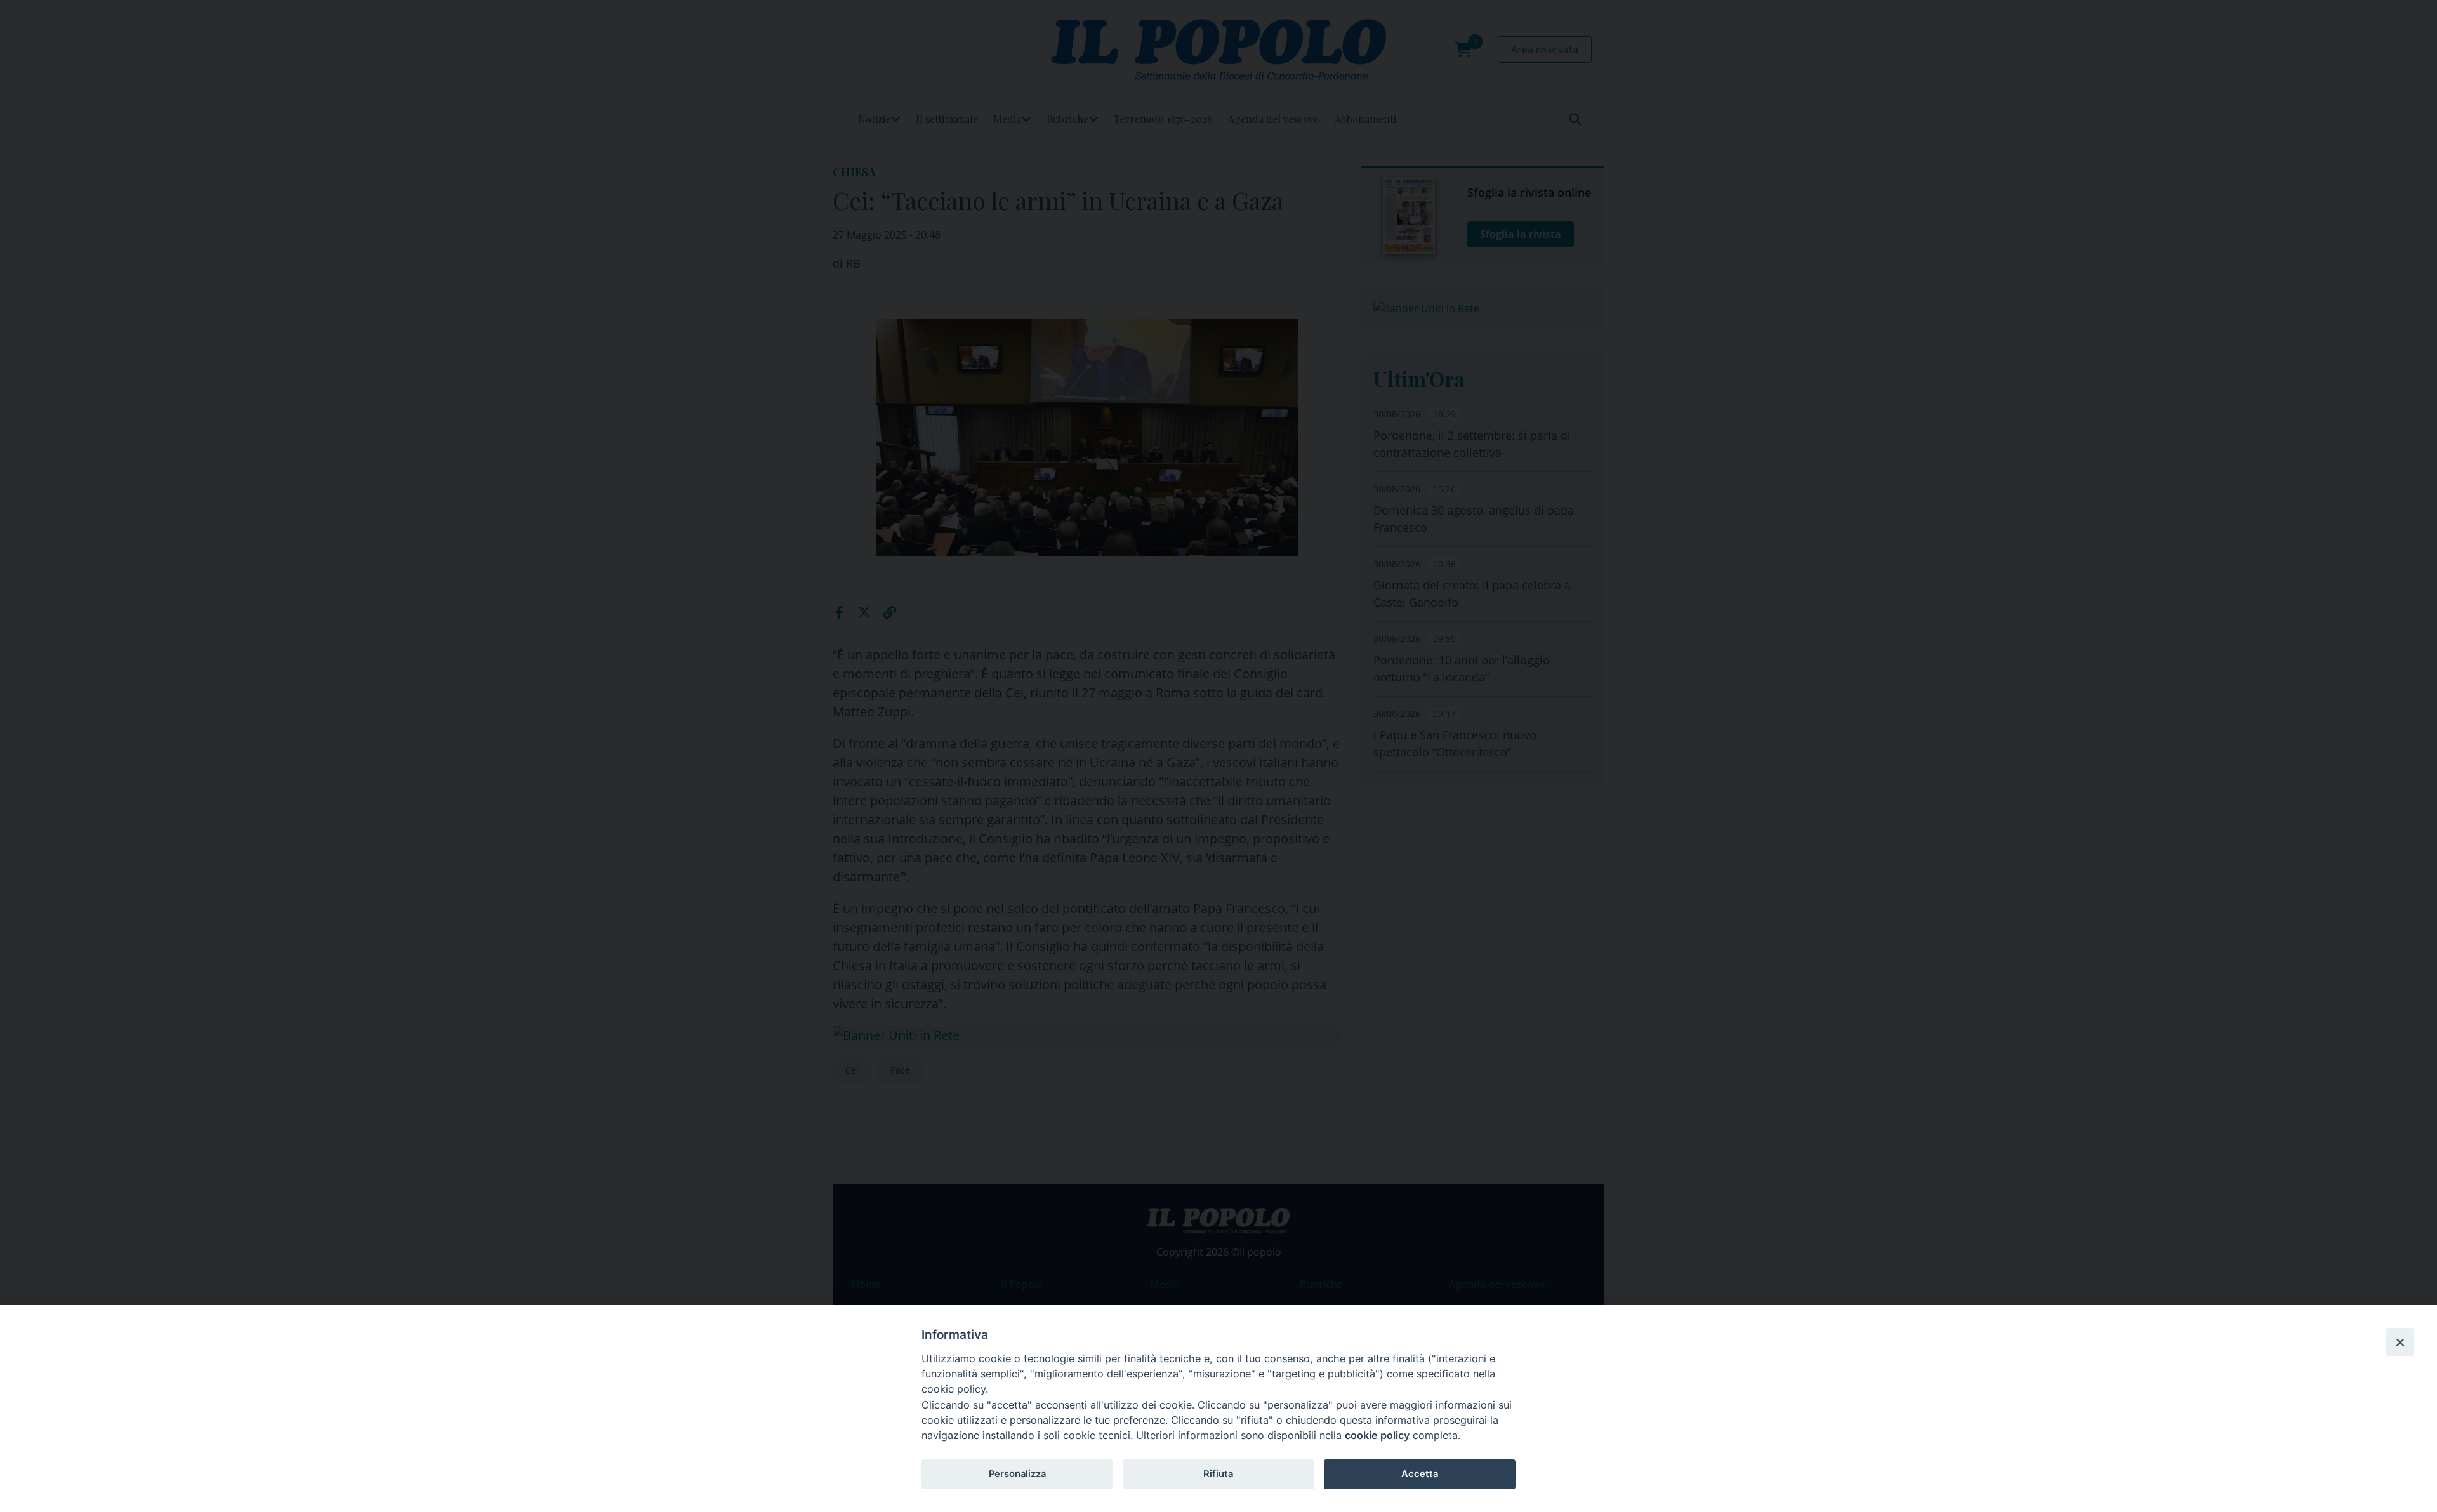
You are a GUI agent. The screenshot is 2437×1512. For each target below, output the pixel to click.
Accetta (1420, 1474)
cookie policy (1377, 1435)
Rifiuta (1218, 1474)
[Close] (2400, 1342)
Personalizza (1017, 1474)
